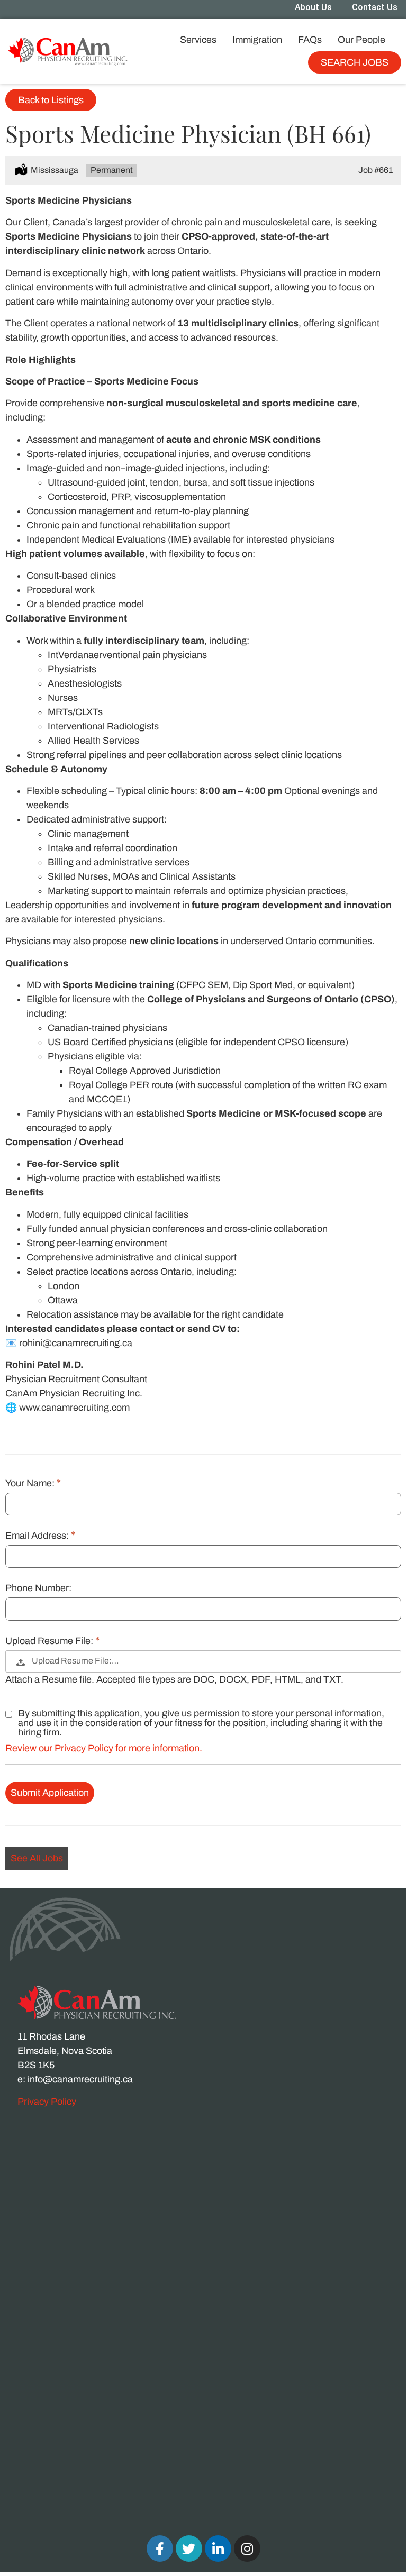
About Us (313, 7)
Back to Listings (51, 100)
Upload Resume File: (50, 1641)
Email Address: (38, 1536)
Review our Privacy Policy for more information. (104, 1748)
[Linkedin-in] (218, 2548)
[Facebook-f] (160, 2548)
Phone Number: (38, 1588)
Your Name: (31, 1483)
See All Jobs (37, 1858)
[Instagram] (247, 2548)
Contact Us (375, 7)
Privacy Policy (47, 2102)
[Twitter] (189, 2548)
